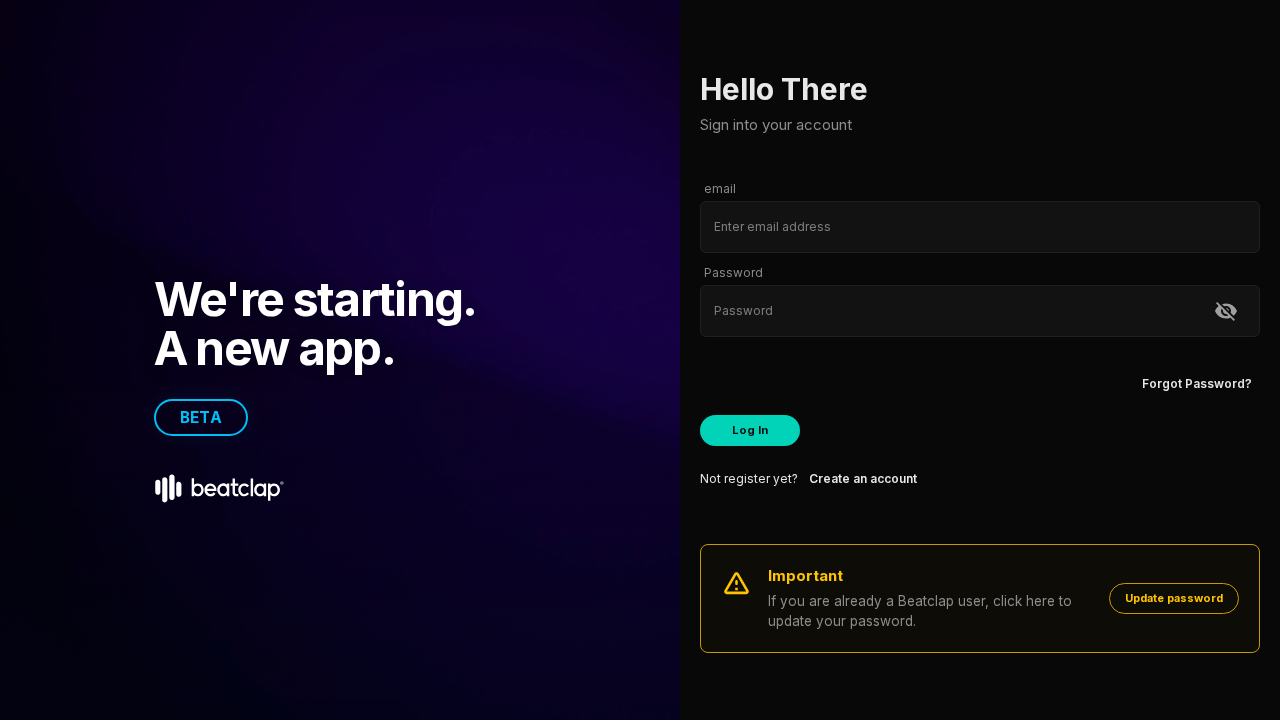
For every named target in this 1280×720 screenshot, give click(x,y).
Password (733, 272)
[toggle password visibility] (1226, 311)
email (720, 188)
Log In (750, 430)
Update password (1174, 598)
